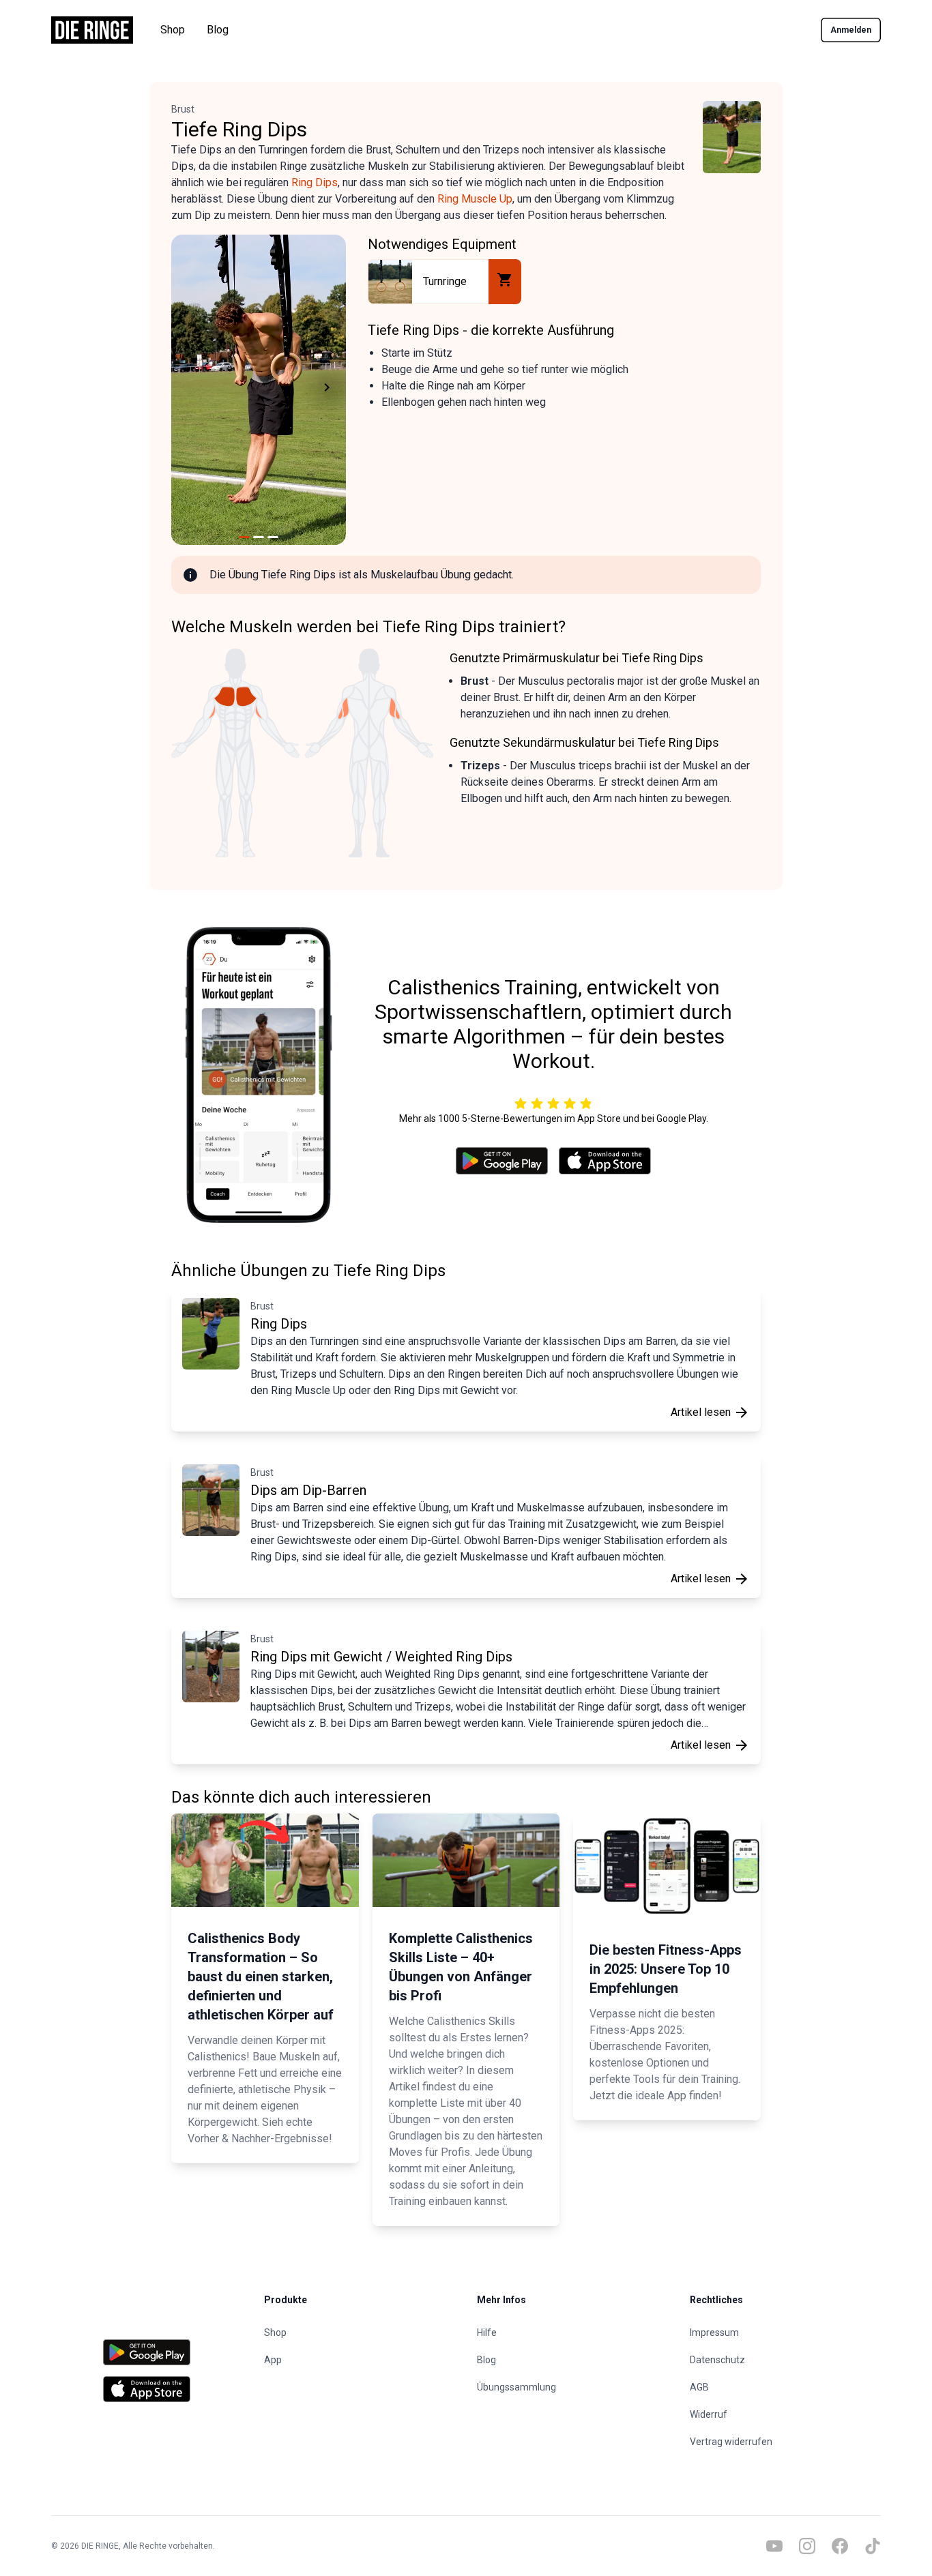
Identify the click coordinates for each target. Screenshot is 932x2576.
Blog (218, 30)
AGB (699, 2387)
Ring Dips (315, 182)
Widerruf (709, 2414)
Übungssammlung (516, 2387)
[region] (259, 390)
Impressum (714, 2333)
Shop (173, 30)
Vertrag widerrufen (731, 2442)
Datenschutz (717, 2360)
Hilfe (487, 2333)
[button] (188, 390)
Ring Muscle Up (475, 199)
